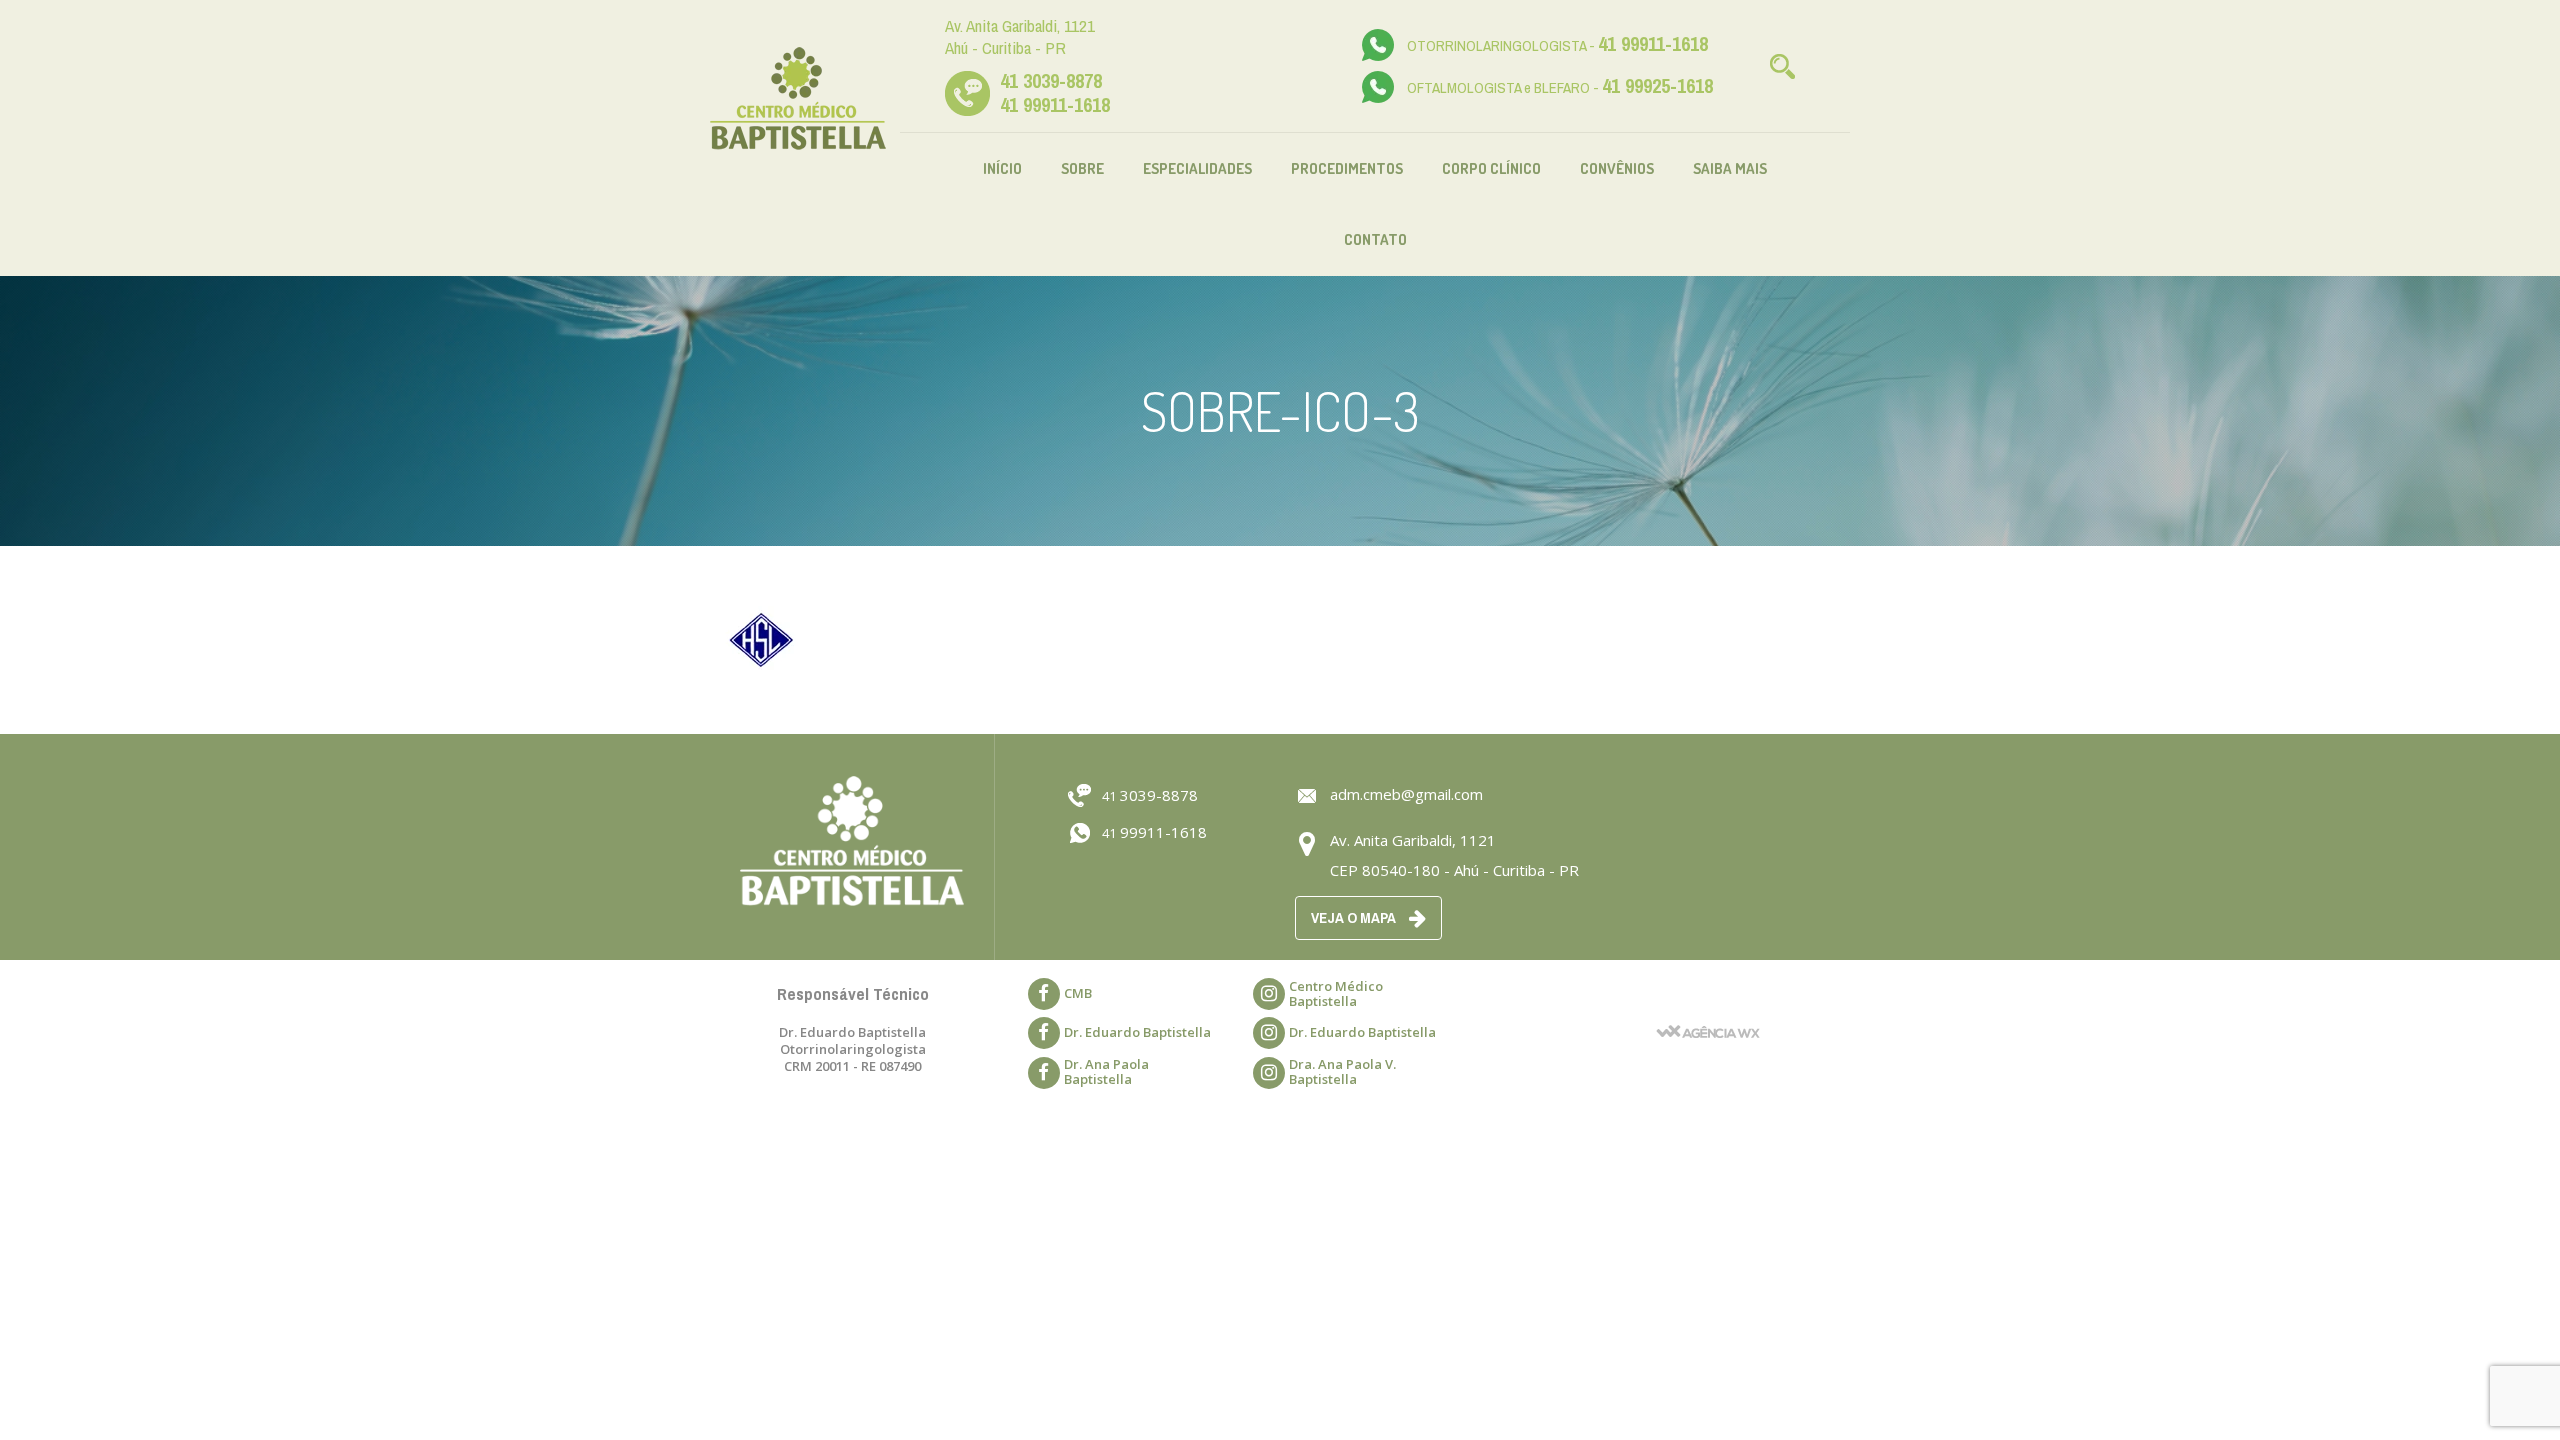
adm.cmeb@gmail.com (1406, 794)
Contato (1375, 239)
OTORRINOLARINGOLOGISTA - (1557, 45)
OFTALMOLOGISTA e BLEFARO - (1560, 87)
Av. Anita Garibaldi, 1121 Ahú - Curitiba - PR (1020, 36)
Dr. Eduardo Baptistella (1137, 1032)
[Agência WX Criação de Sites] (1708, 1004)
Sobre (1082, 168)
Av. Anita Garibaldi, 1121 (1413, 840)
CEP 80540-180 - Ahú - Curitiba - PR (1454, 870)
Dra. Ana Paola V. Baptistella (1342, 1071)
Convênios (1617, 168)
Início (1002, 168)
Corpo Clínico (1491, 168)
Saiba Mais (1730, 168)
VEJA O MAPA (1355, 917)
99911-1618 (1154, 832)
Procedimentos (1347, 168)
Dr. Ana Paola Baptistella (1106, 1071)
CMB (1078, 993)
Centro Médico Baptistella (1336, 993)
